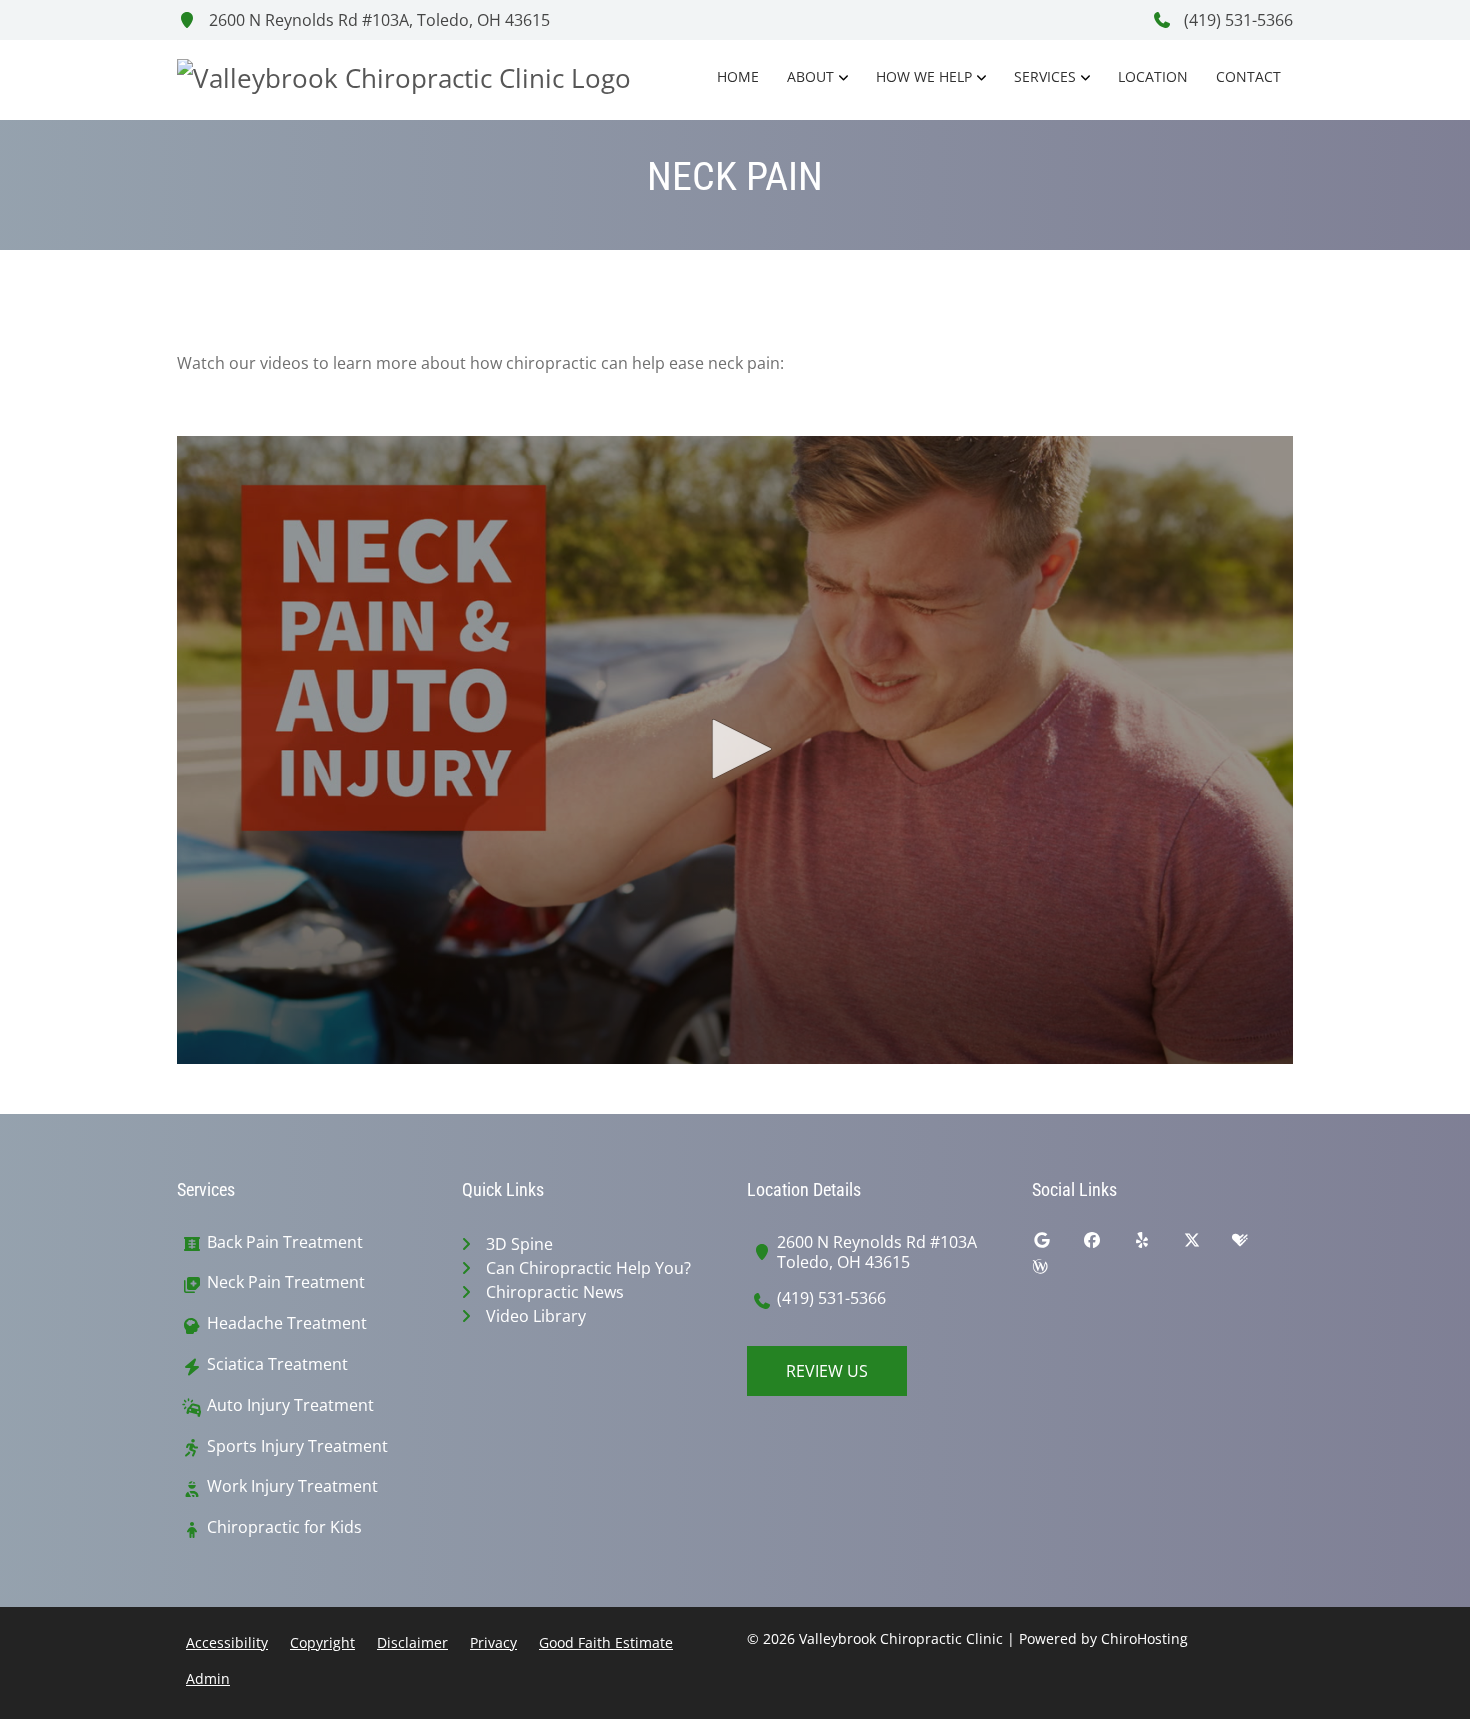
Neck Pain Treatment (286, 1282)
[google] (1057, 1245)
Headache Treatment (287, 1323)
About (810, 76)
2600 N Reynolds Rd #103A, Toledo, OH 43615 (377, 20)
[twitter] (1207, 1245)
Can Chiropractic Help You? (588, 1268)
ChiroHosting (1144, 1638)
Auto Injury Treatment (290, 1405)
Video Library (536, 1316)
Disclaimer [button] (412, 1642)
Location (1153, 76)
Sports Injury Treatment (297, 1446)
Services (1045, 76)
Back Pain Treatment (285, 1242)
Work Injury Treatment (292, 1486)
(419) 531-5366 (1236, 20)
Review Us (827, 1371)
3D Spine (519, 1244)
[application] (735, 750)
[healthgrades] (1255, 1245)
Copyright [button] (322, 1642)
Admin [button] (208, 1678)
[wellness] (1055, 1271)
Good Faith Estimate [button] (606, 1642)
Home (738, 76)
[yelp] (1157, 1245)
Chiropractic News (555, 1292)
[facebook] (1107, 1245)
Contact (1248, 76)
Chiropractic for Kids (284, 1527)
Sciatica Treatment (277, 1364)
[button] (735, 749)
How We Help (924, 76)
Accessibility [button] (227, 1642)
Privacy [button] (493, 1642)
